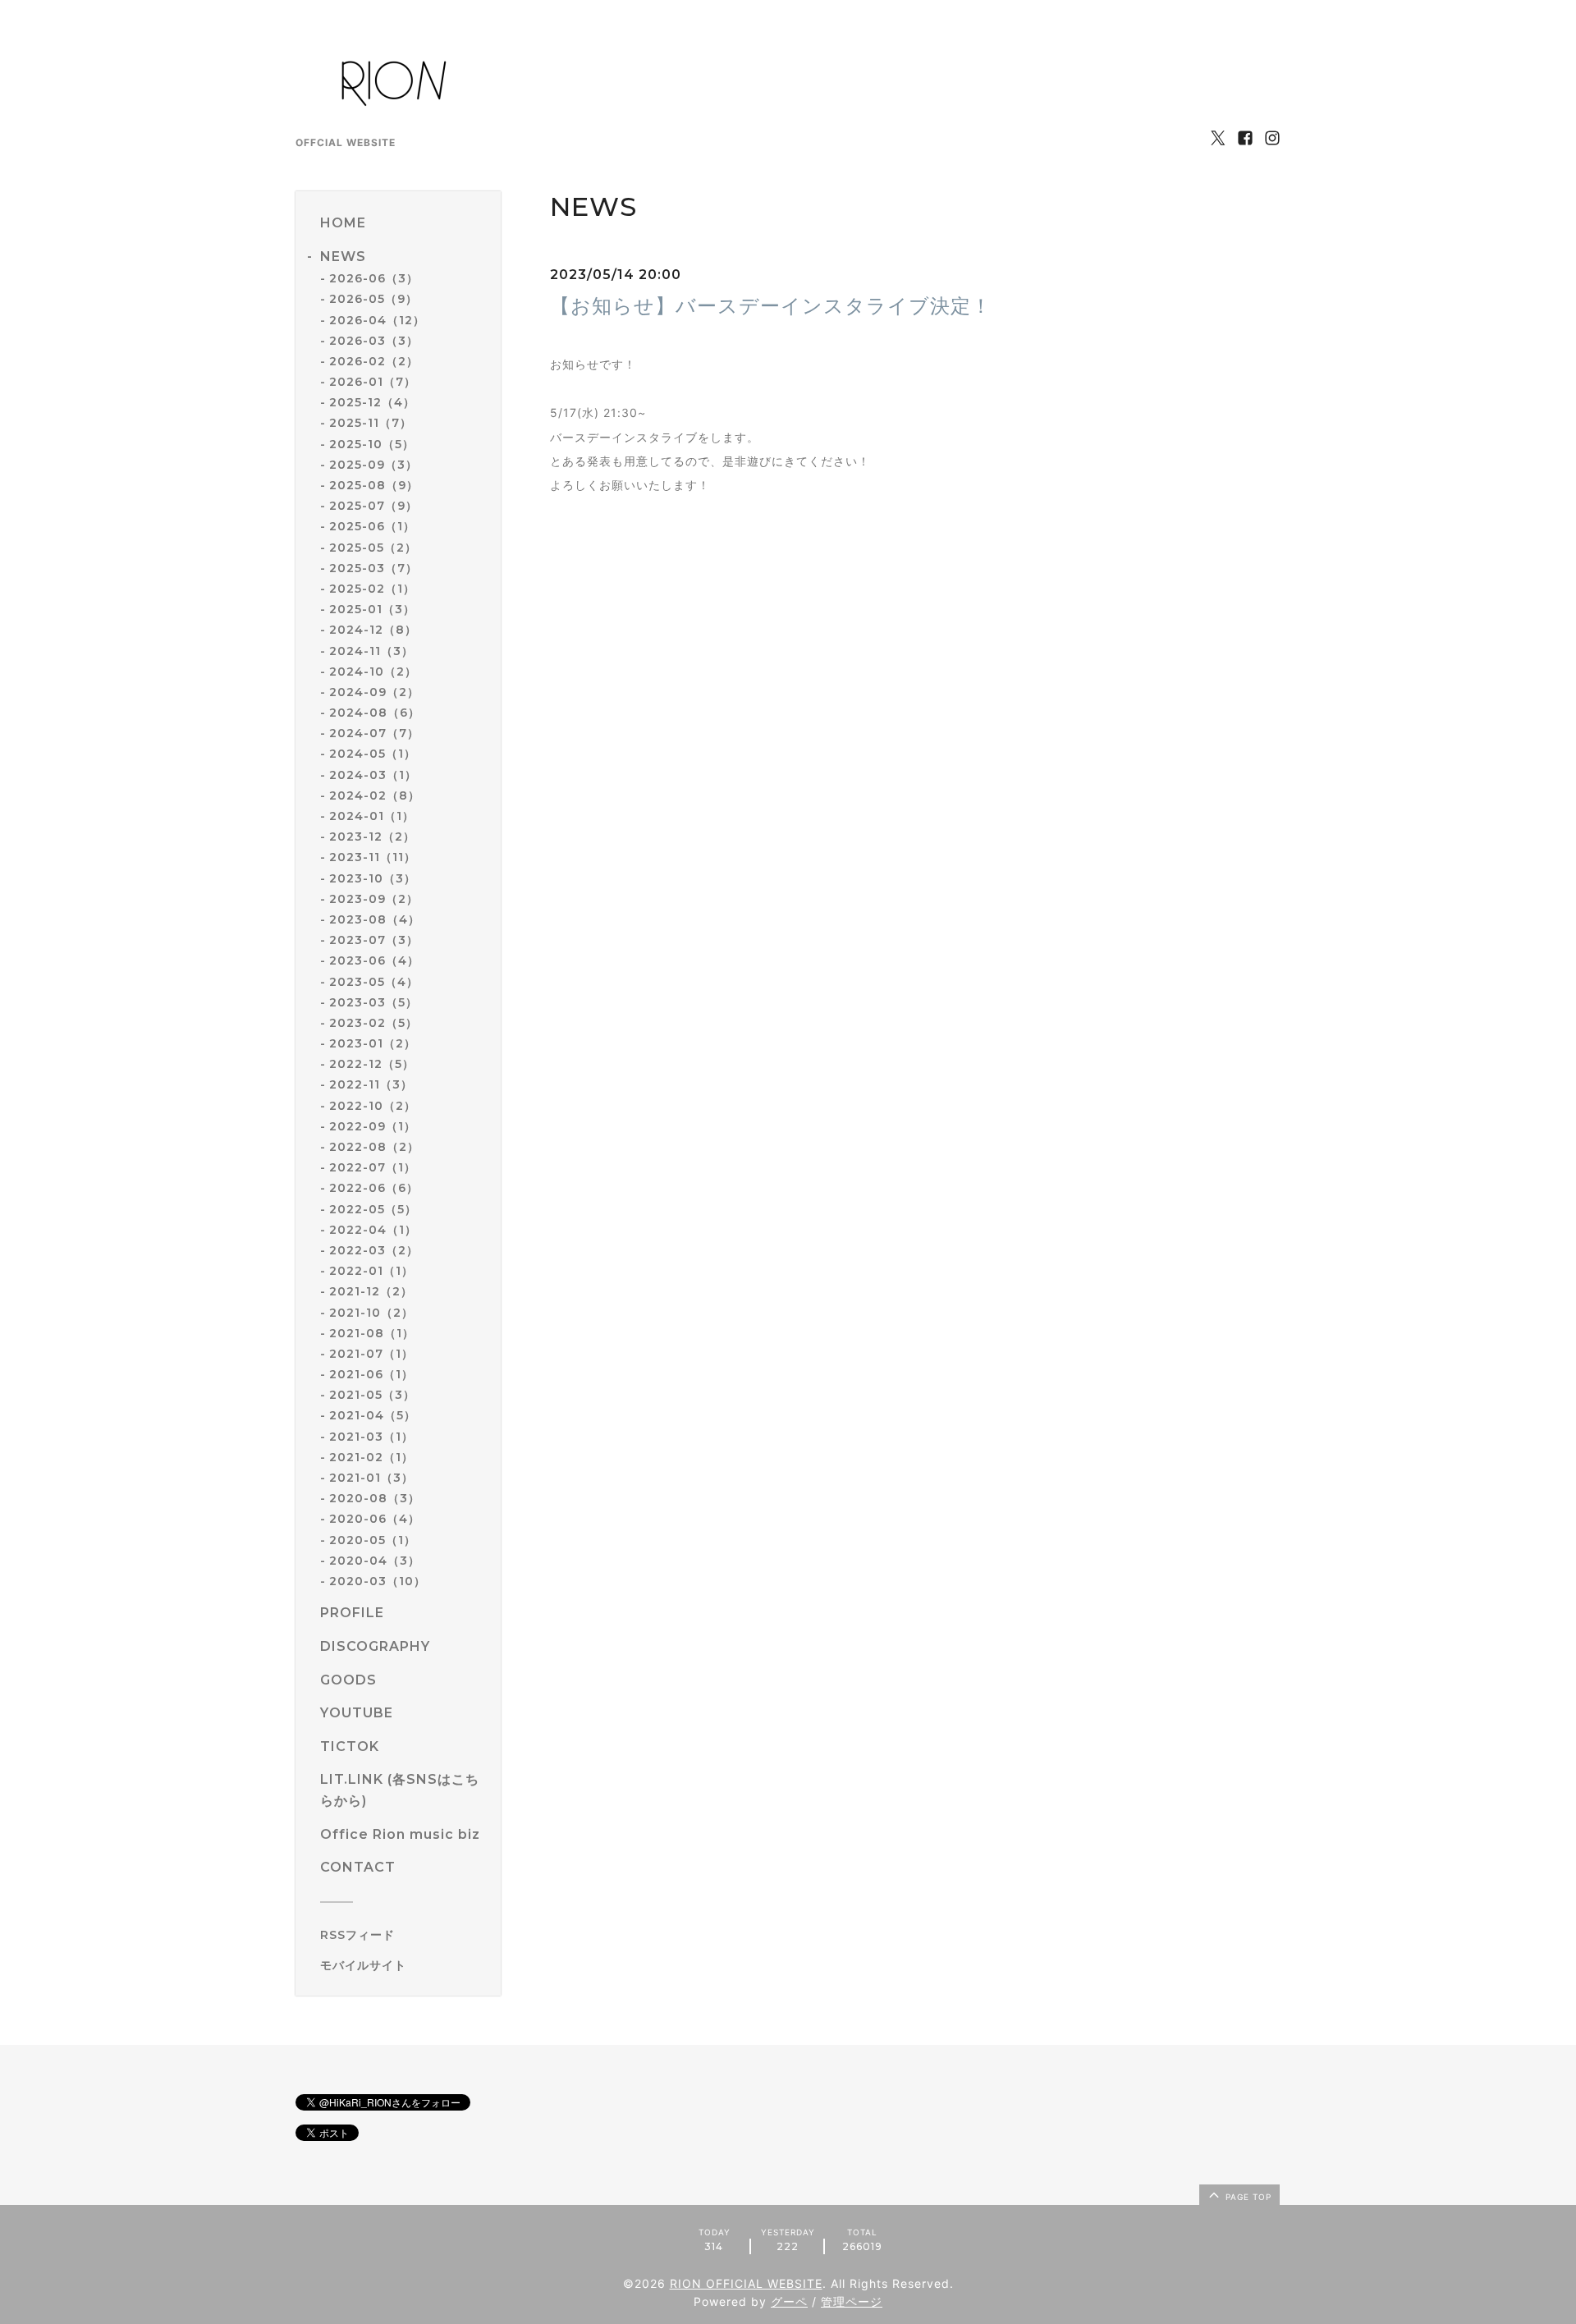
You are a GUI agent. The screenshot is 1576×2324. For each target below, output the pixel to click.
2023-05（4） (374, 982)
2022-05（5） (373, 1209)
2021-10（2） (371, 1313)
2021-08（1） (372, 1333)
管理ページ (852, 2301)
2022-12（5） (372, 1064)
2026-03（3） (374, 341)
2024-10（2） (373, 672)
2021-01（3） (371, 1478)
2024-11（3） (371, 651)
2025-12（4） (372, 402)
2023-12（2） (372, 837)
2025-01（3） (372, 609)
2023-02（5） (373, 1023)
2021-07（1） (371, 1354)
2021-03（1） (371, 1437)
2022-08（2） (374, 1147)
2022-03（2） (374, 1250)
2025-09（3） (373, 465)
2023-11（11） (373, 857)
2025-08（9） (374, 485)
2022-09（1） (373, 1126)
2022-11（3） (371, 1084)
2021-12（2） (371, 1291)
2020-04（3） (375, 1561)
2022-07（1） (373, 1167)
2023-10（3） (373, 878)
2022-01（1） (371, 1271)
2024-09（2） (374, 692)
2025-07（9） (373, 506)
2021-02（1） (371, 1457)
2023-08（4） (375, 919)
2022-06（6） (374, 1188)
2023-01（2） (373, 1043)
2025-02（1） (372, 589)
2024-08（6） (375, 713)
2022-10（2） (373, 1106)
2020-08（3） (375, 1498)
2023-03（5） (373, 1002)
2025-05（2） (373, 548)
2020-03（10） (378, 1581)
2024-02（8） (375, 795)
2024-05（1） (373, 754)
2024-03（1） (373, 775)
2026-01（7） (373, 382)
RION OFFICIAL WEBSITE (746, 2283)
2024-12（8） (373, 630)
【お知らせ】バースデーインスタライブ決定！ (771, 306)
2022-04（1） (373, 1230)
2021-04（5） (373, 1415)
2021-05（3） (372, 1395)
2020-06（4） (375, 1519)
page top (1247, 2197)
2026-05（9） (373, 299)
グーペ (789, 2301)
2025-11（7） (371, 423)
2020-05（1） (373, 1540)
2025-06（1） (372, 526)
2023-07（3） (374, 940)
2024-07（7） (374, 733)
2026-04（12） (377, 320)
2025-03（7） (373, 568)
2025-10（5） (372, 444)
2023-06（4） (374, 960)
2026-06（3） (374, 278)
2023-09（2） (374, 899)
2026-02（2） (374, 361)
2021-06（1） (371, 1374)
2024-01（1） (372, 816)
